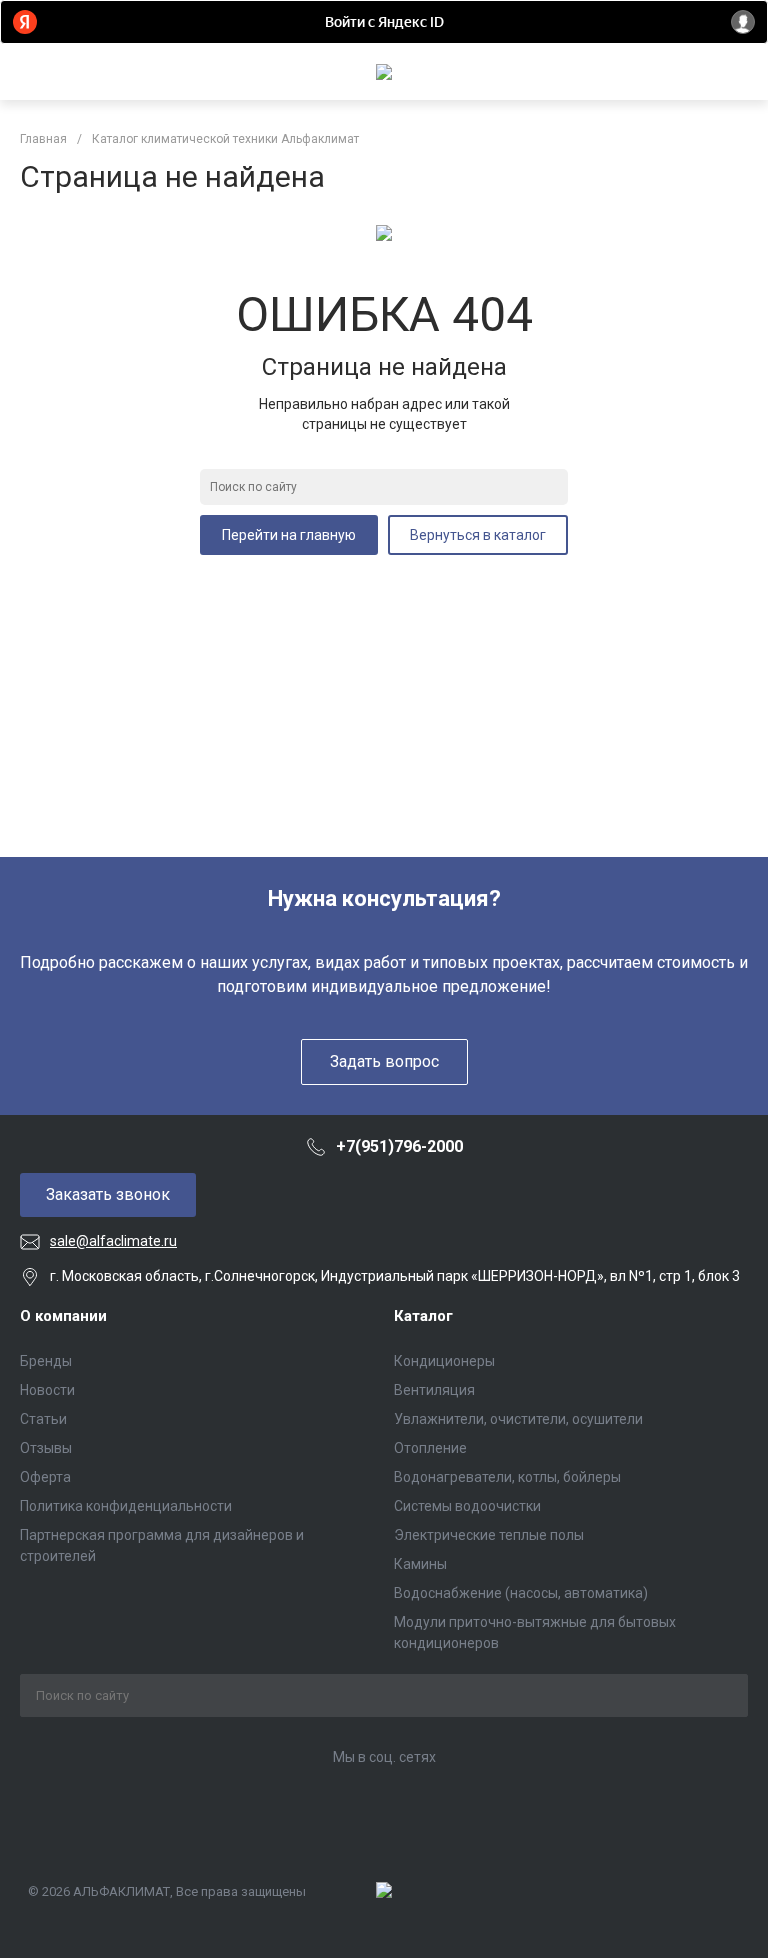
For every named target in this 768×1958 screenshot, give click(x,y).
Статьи (43, 1419)
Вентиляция (434, 1390)
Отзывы (46, 1448)
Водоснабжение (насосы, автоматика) (521, 1593)
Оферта (45, 1477)
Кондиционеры (444, 1361)
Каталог (423, 1316)
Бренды (46, 1361)
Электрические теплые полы (489, 1535)
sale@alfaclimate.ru (113, 1241)
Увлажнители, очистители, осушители (518, 1419)
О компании (63, 1316)
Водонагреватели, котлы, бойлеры (507, 1477)
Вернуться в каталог (478, 535)
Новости (47, 1390)
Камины (420, 1564)
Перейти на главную (289, 535)
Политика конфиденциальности (126, 1506)
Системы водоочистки (467, 1506)
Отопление (430, 1448)
